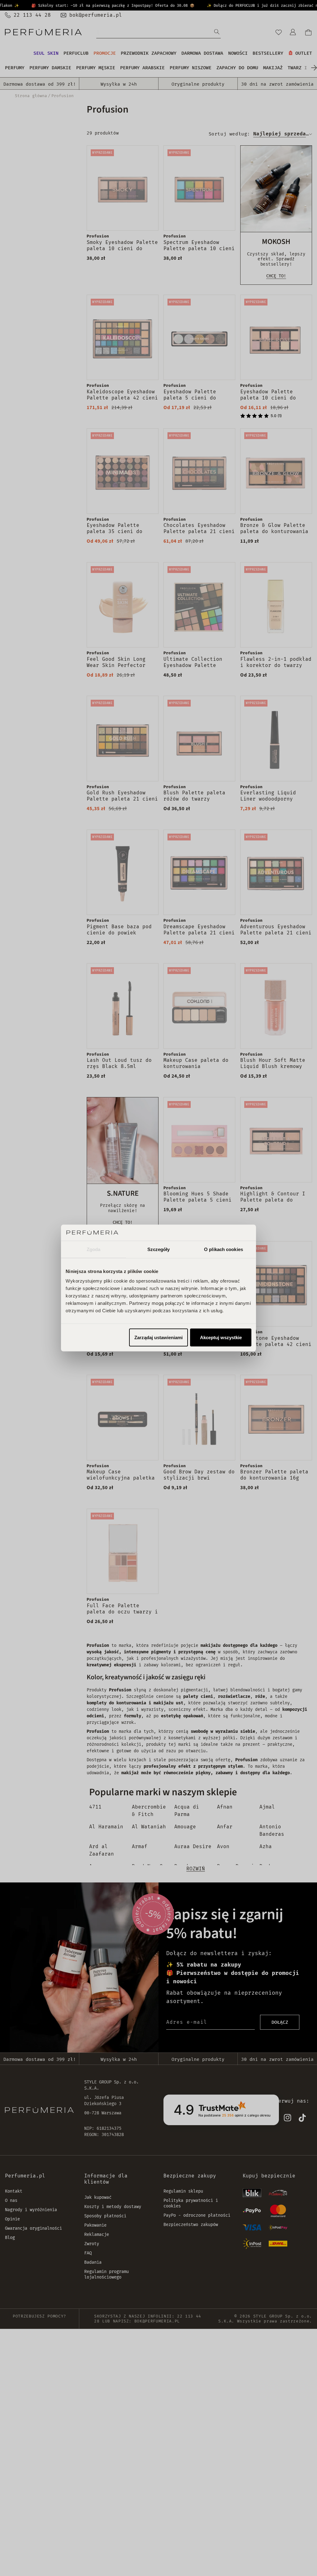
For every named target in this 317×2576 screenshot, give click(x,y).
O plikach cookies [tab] (224, 1249)
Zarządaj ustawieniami (158, 1337)
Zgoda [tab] (94, 1249)
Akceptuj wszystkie (221, 1337)
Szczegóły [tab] (159, 1249)
